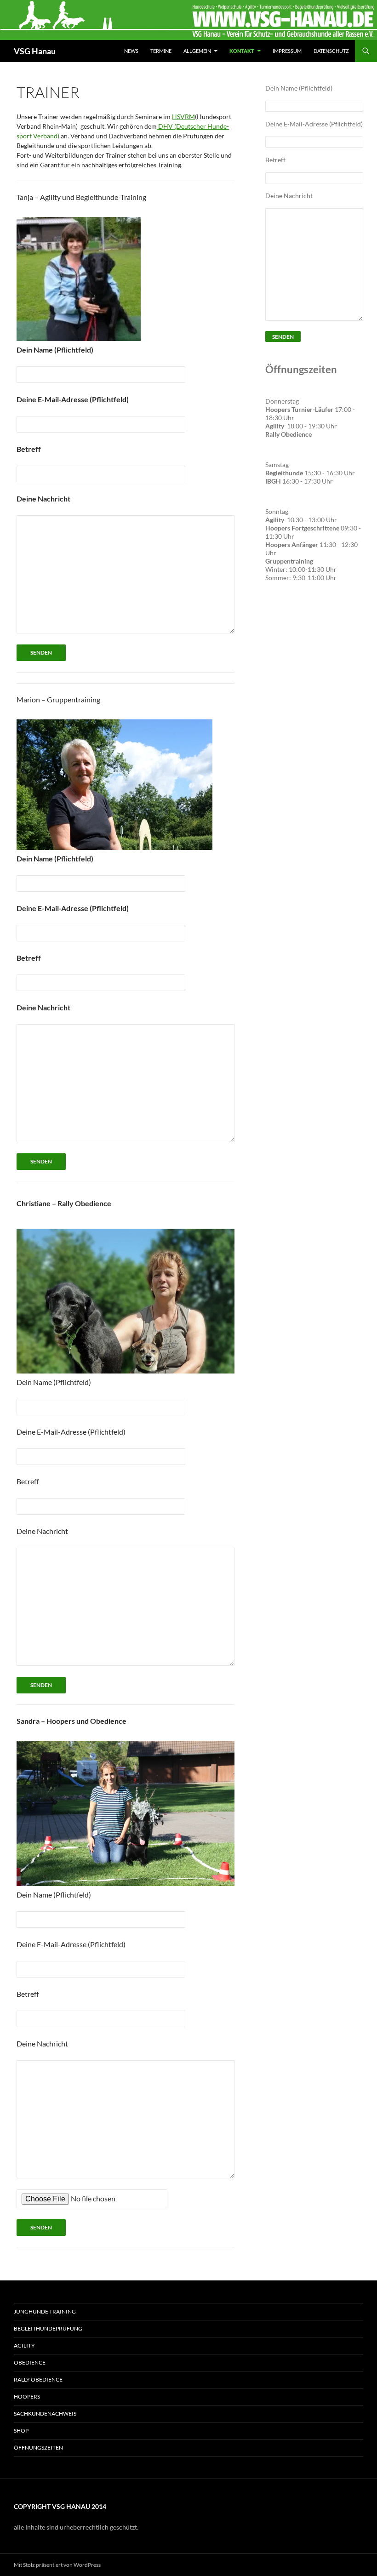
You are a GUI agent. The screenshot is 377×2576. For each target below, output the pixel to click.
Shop (21, 2431)
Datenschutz (331, 51)
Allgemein (197, 51)
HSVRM (183, 117)
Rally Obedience (38, 2379)
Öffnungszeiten (38, 2448)
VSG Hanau (35, 51)
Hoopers (27, 2396)
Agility (24, 2345)
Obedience (30, 2362)
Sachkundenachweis (45, 2414)
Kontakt (242, 51)
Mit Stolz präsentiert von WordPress (57, 2565)
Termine (161, 51)
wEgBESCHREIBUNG (289, 628)
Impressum (287, 51)
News (131, 51)
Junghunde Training (45, 2311)
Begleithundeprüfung (48, 2328)
